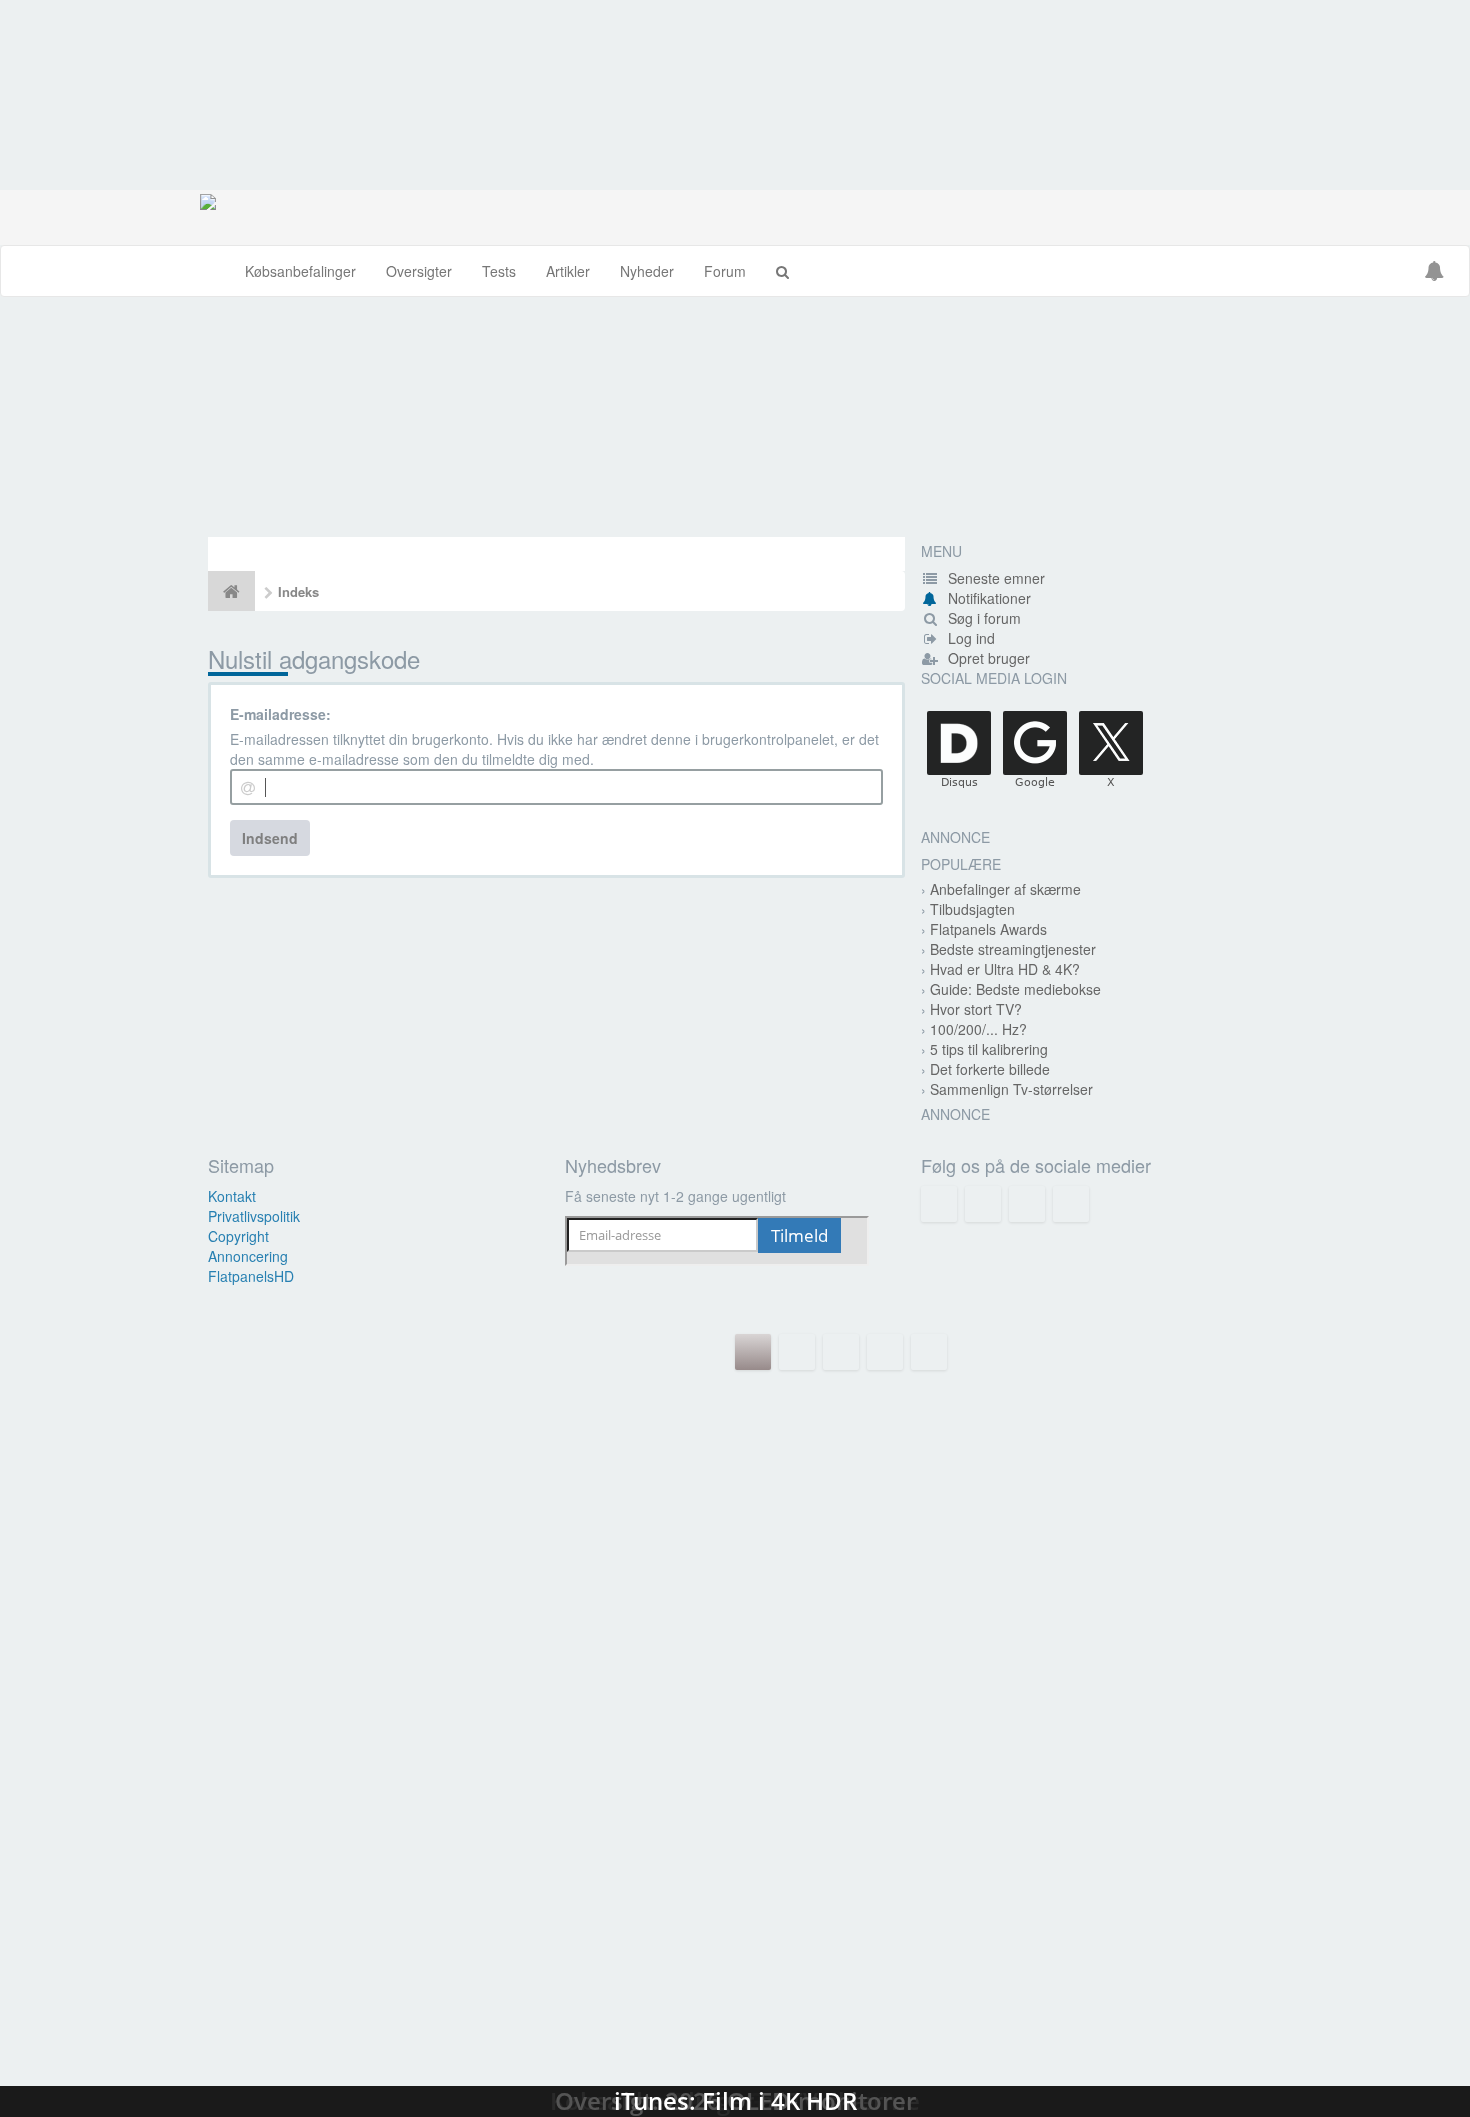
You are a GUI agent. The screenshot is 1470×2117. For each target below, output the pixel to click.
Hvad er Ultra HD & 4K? (1005, 969)
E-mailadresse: (280, 714)
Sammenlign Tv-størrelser (1011, 1089)
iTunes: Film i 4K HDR (735, 2017)
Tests (499, 271)
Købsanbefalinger (300, 271)
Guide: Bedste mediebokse (1015, 989)
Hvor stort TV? (976, 1009)
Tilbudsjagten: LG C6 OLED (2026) (735, 417)
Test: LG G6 (735, 1417)
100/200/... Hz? (978, 1029)
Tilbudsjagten (972, 909)
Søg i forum (982, 618)
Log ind (969, 638)
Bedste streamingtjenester (1013, 949)
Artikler (568, 271)
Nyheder (647, 271)
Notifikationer (989, 598)
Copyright (238, 1236)
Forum (725, 271)
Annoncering (248, 1256)
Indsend (270, 838)
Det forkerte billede (990, 1069)
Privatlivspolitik (254, 1216)
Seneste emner (994, 578)
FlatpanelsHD (251, 1276)
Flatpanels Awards (988, 929)
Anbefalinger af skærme (1005, 889)
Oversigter (419, 271)
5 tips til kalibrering (989, 1049)
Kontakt (232, 1196)
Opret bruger (987, 658)
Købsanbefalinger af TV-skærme (735, 1617)
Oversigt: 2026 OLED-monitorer (735, 1817)
